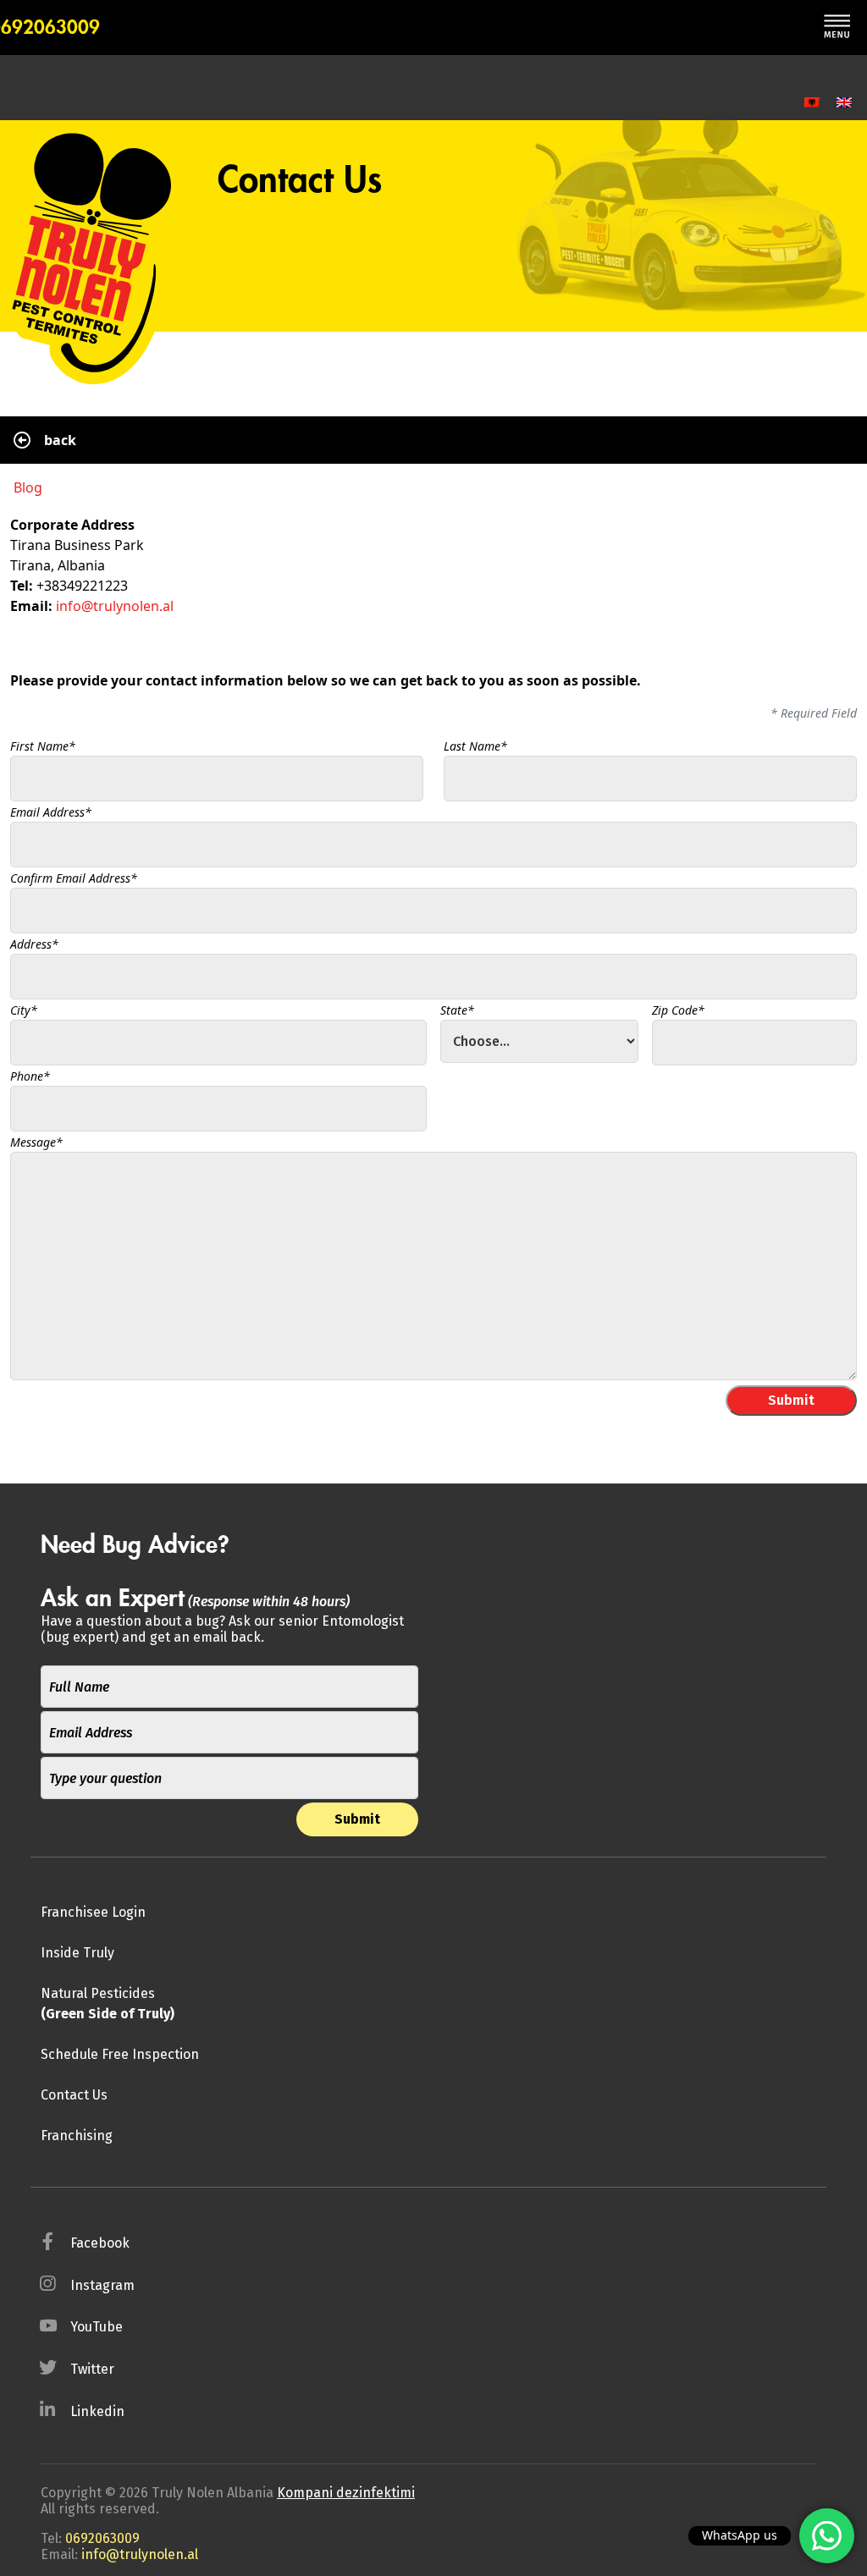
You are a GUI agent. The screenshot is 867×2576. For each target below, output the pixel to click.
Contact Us (74, 2095)
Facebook (100, 2243)
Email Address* (51, 812)
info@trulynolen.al (115, 606)
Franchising (77, 2136)
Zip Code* (678, 1010)
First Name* (43, 746)
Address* (34, 944)
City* (24, 1010)
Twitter (92, 2369)
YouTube (97, 2327)
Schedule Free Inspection (120, 2054)
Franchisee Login (93, 1912)
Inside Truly (77, 1953)
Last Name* (475, 746)
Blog (28, 487)
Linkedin (97, 2411)
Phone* (30, 1076)
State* (457, 1010)
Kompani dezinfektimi (346, 2493)
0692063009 (102, 2538)
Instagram (102, 2285)
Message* (36, 1142)
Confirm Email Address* (74, 878)
